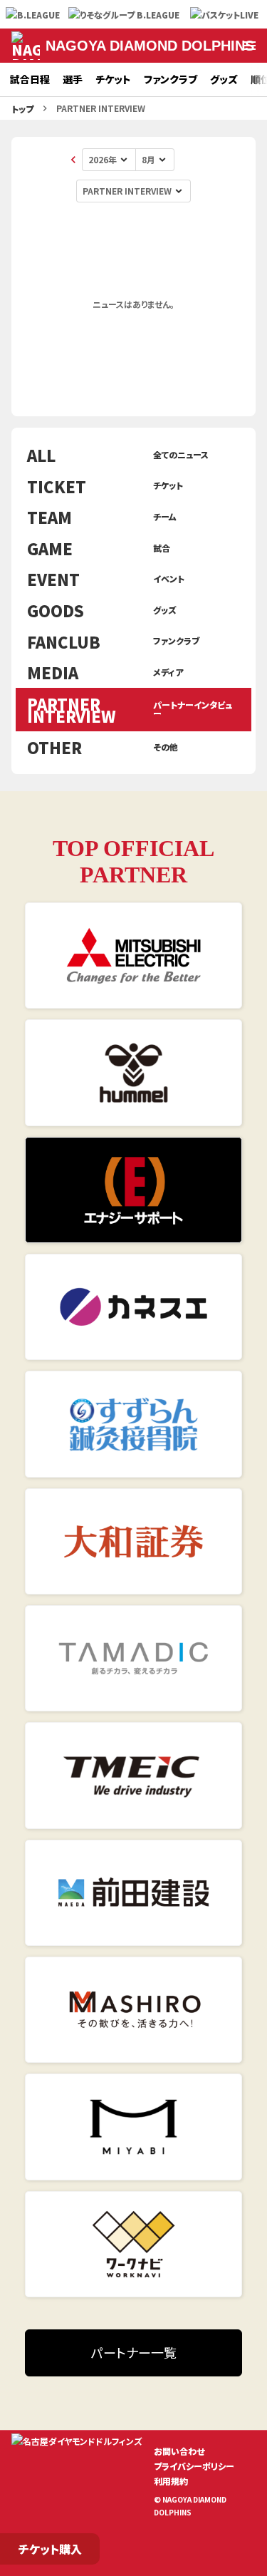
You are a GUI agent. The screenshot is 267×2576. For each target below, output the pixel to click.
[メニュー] (250, 46)
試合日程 (30, 79)
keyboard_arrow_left (73, 160)
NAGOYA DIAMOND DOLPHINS (150, 46)
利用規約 (171, 2481)
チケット (113, 79)
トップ (22, 109)
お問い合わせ (179, 2451)
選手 (73, 79)
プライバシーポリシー (194, 2466)
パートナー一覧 (134, 2352)
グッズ (224, 79)
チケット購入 (50, 2549)
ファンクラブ (171, 79)
